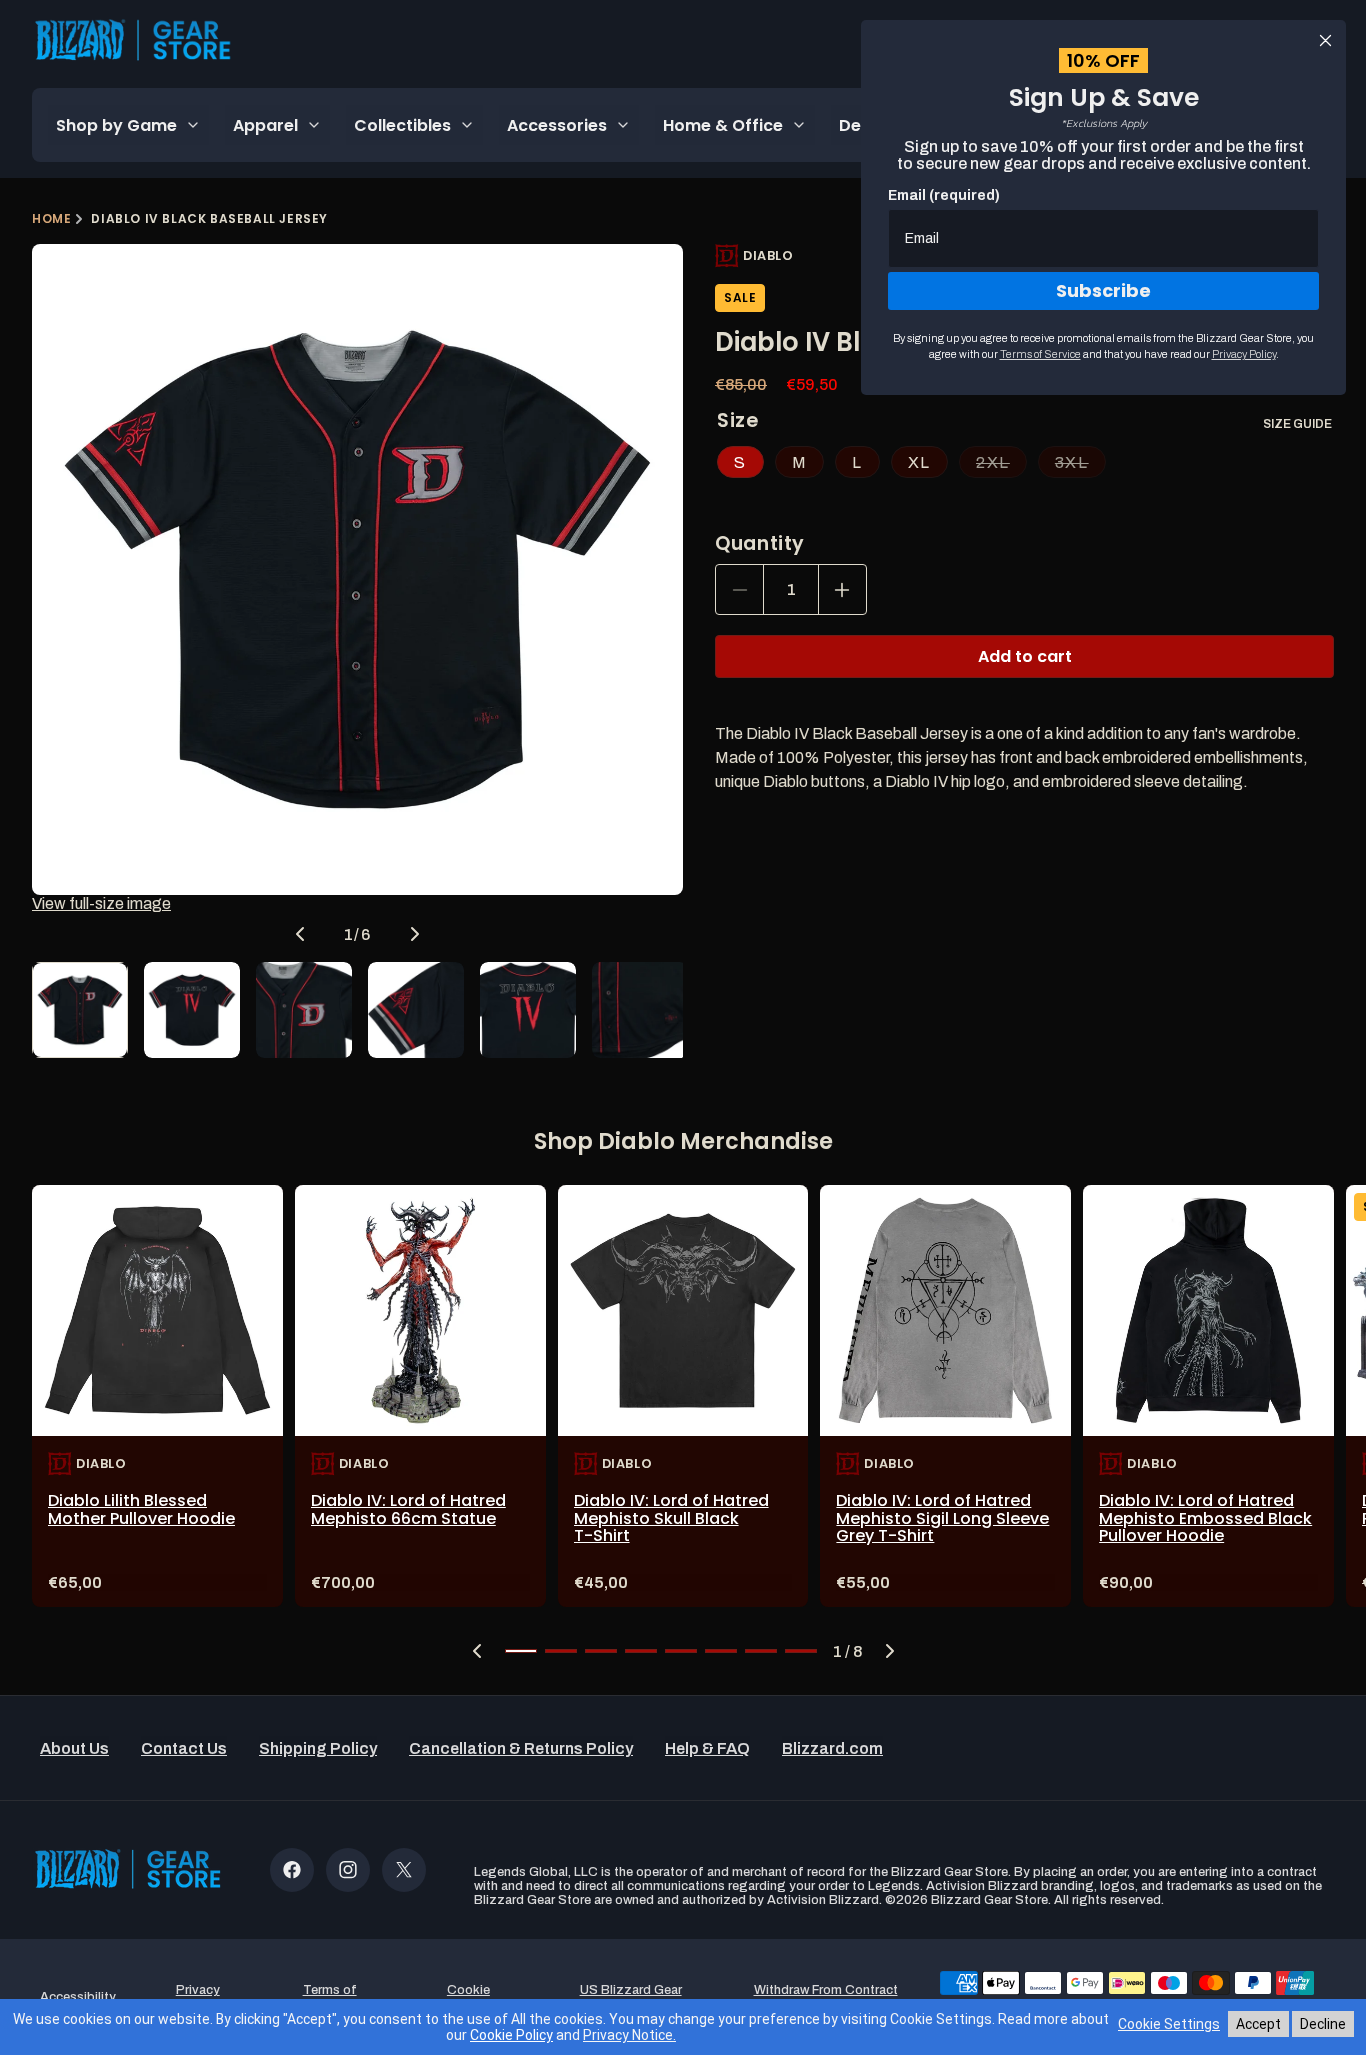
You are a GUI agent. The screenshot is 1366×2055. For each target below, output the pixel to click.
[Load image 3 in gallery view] (304, 1010)
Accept (1258, 2024)
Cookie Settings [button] (468, 1997)
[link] (157, 1396)
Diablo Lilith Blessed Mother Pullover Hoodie (141, 1509)
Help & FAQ (707, 1748)
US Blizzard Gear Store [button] (631, 1997)
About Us (74, 1748)
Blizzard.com (832, 1748)
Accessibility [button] (78, 1997)
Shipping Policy (318, 1748)
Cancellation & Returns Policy (521, 1748)
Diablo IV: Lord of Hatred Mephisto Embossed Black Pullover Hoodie (1205, 1518)
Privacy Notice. (629, 2035)
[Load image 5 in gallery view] (528, 1010)
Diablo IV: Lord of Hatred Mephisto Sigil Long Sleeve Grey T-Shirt (942, 1518)
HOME (51, 218)
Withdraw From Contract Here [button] (826, 1997)
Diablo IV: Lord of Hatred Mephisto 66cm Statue (408, 1509)
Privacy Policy (1244, 354)
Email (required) (944, 195)
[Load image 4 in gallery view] (416, 1010)
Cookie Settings (1169, 2024)
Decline (1323, 2024)
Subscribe (1103, 290)
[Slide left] (300, 934)
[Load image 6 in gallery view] (640, 1010)
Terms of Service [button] (330, 1997)
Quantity (760, 543)
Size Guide (1297, 424)
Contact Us (184, 1748)
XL (919, 462)
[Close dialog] (1325, 40)
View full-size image (101, 903)
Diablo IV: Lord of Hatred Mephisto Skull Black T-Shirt (671, 1518)
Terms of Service (1040, 354)
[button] (477, 1651)
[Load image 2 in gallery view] (192, 1010)
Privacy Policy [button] (198, 1997)
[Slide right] (415, 934)
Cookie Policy (511, 2035)
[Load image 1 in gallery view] (80, 1010)
